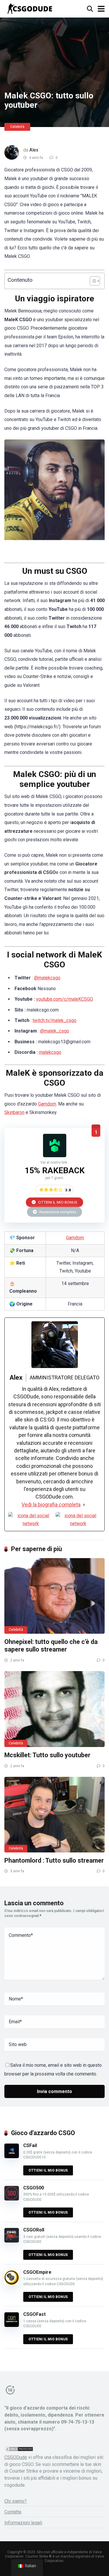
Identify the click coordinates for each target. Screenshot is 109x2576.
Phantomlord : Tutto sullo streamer (54, 1860)
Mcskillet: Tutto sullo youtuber (47, 1755)
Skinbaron (14, 1112)
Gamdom (47, 1104)
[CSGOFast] (12, 2325)
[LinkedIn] (78, 1520)
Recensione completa (57, 1212)
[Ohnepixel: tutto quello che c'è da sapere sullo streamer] (54, 1596)
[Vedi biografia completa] (84, 1505)
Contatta (13, 2512)
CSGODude (16, 2457)
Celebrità (17, 127)
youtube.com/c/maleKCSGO (65, 999)
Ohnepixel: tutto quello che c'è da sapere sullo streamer (51, 1646)
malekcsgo (50, 1052)
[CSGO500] (12, 2199)
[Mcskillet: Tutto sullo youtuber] (54, 1709)
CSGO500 (34, 2188)
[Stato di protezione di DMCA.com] (19, 2450)
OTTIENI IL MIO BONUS (57, 1202)
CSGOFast (34, 2314)
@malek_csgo (55, 1031)
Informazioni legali (23, 2523)
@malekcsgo (47, 978)
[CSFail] (12, 2157)
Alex (34, 150)
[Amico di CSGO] (30, 8)
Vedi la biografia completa (51, 1505)
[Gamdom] (55, 1156)
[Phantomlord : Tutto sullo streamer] (54, 1815)
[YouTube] (31, 1520)
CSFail (30, 2145)
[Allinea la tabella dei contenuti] (92, 281)
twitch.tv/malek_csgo (54, 1020)
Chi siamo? (16, 2501)
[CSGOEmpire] (12, 2283)
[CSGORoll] (12, 2241)
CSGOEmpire (37, 2272)
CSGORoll (34, 2230)
